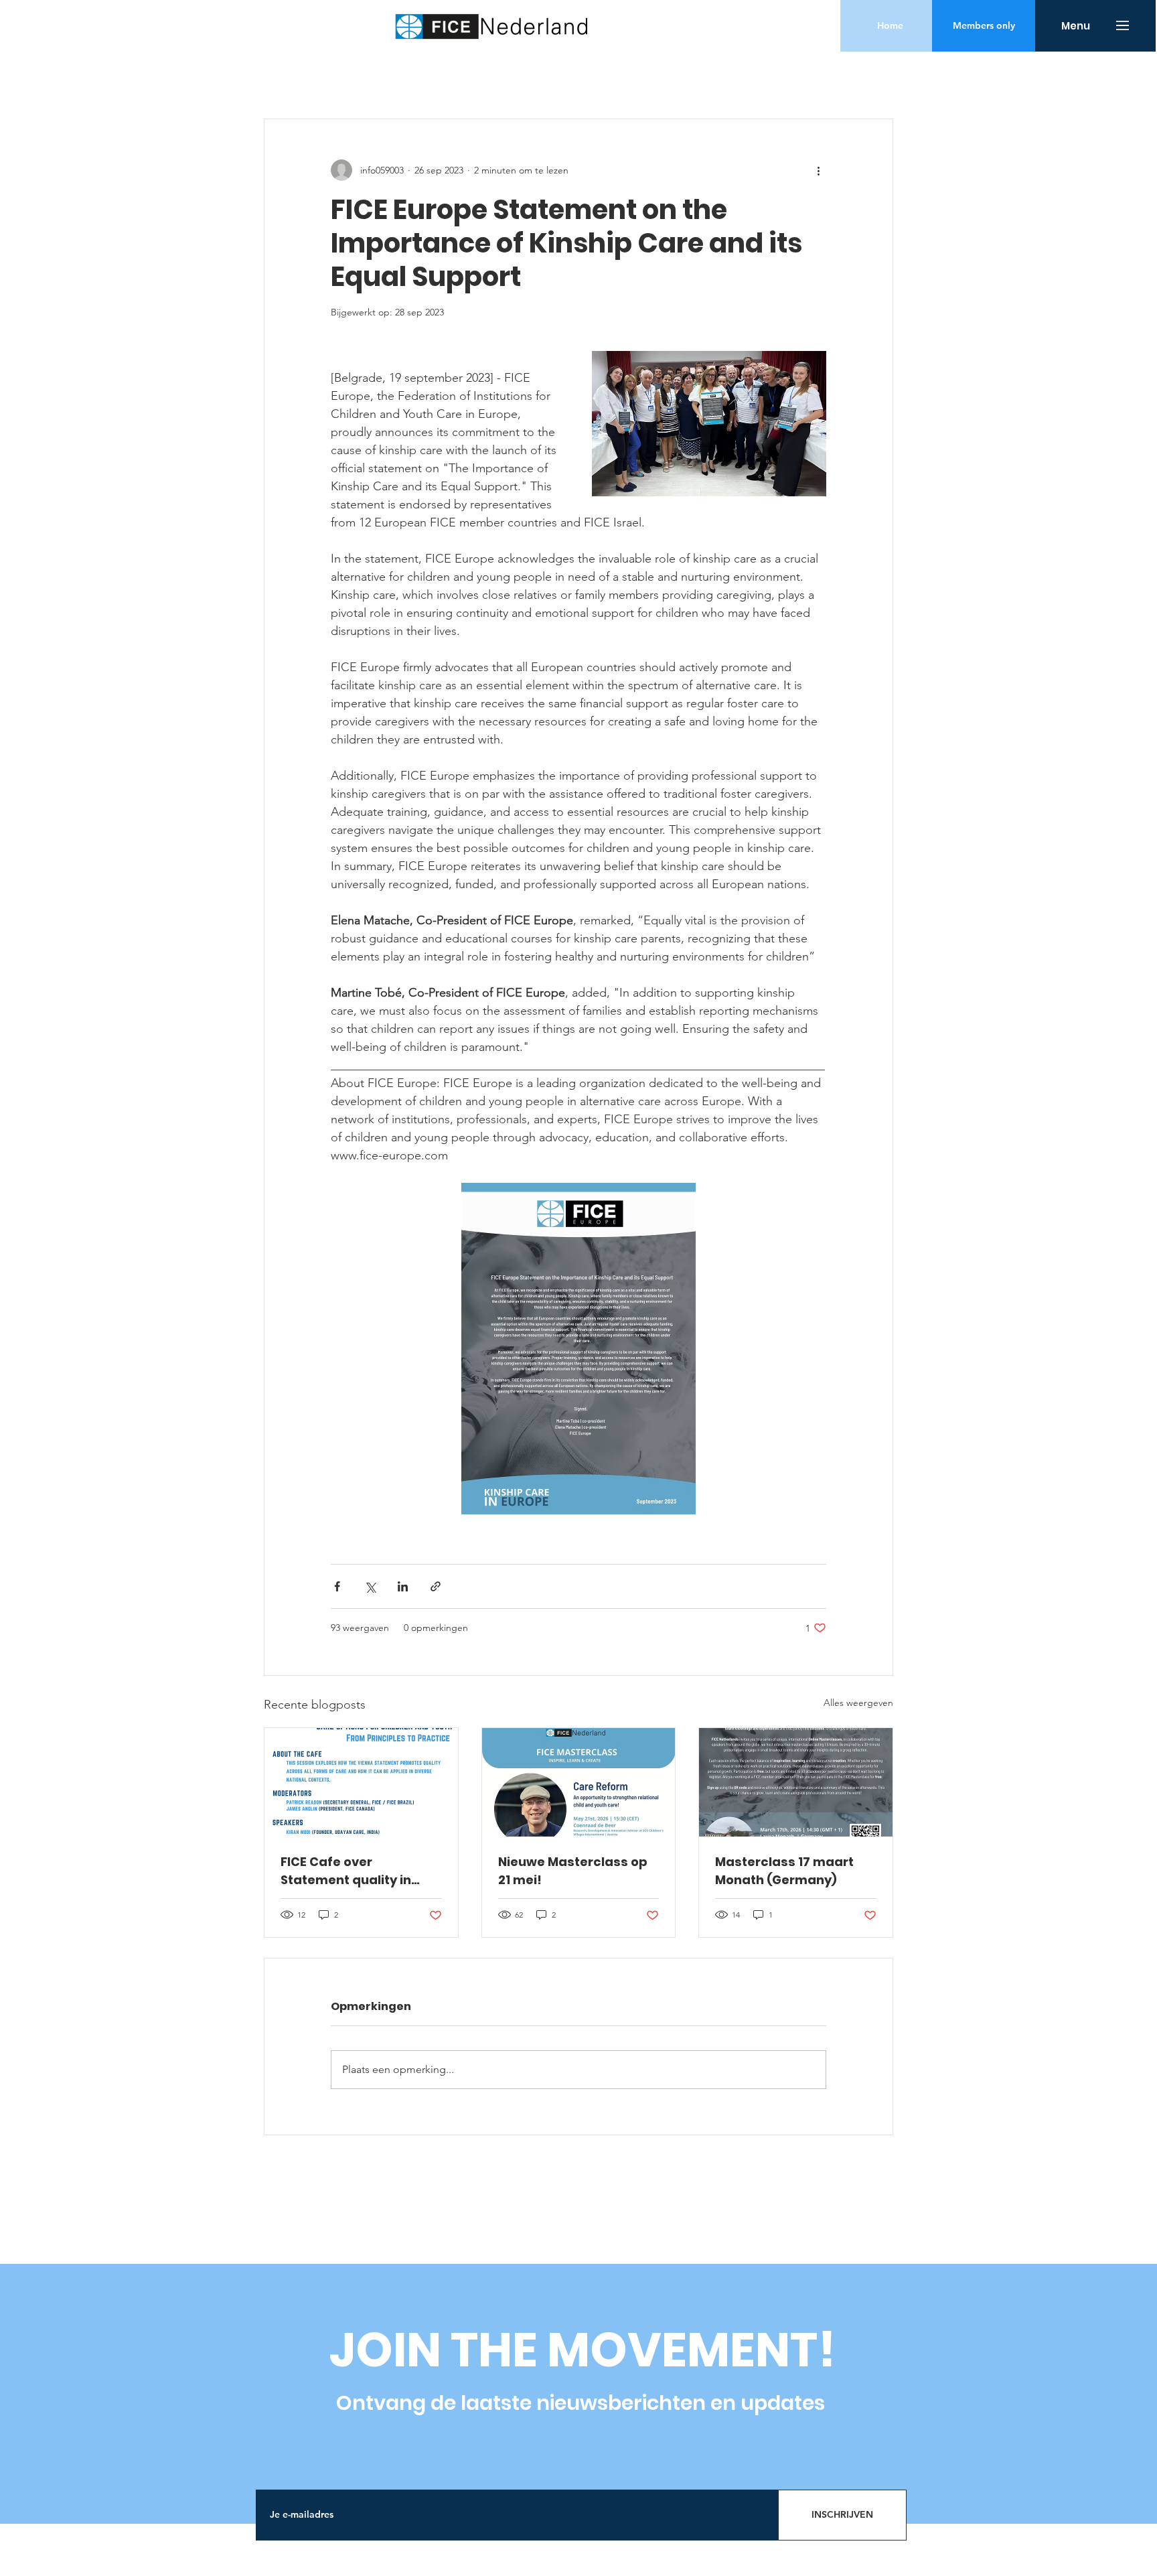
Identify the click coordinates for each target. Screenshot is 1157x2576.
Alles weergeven (858, 1703)
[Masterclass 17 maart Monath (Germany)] (796, 1782)
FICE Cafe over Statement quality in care (346, 1871)
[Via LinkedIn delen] (403, 1586)
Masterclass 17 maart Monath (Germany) (784, 1871)
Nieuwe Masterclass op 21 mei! (573, 1871)
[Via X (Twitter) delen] (370, 1586)
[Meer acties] (818, 170)
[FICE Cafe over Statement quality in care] (361, 1782)
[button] (984, 26)
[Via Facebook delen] (337, 1586)
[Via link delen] (436, 1586)
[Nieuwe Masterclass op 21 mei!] (579, 1782)
